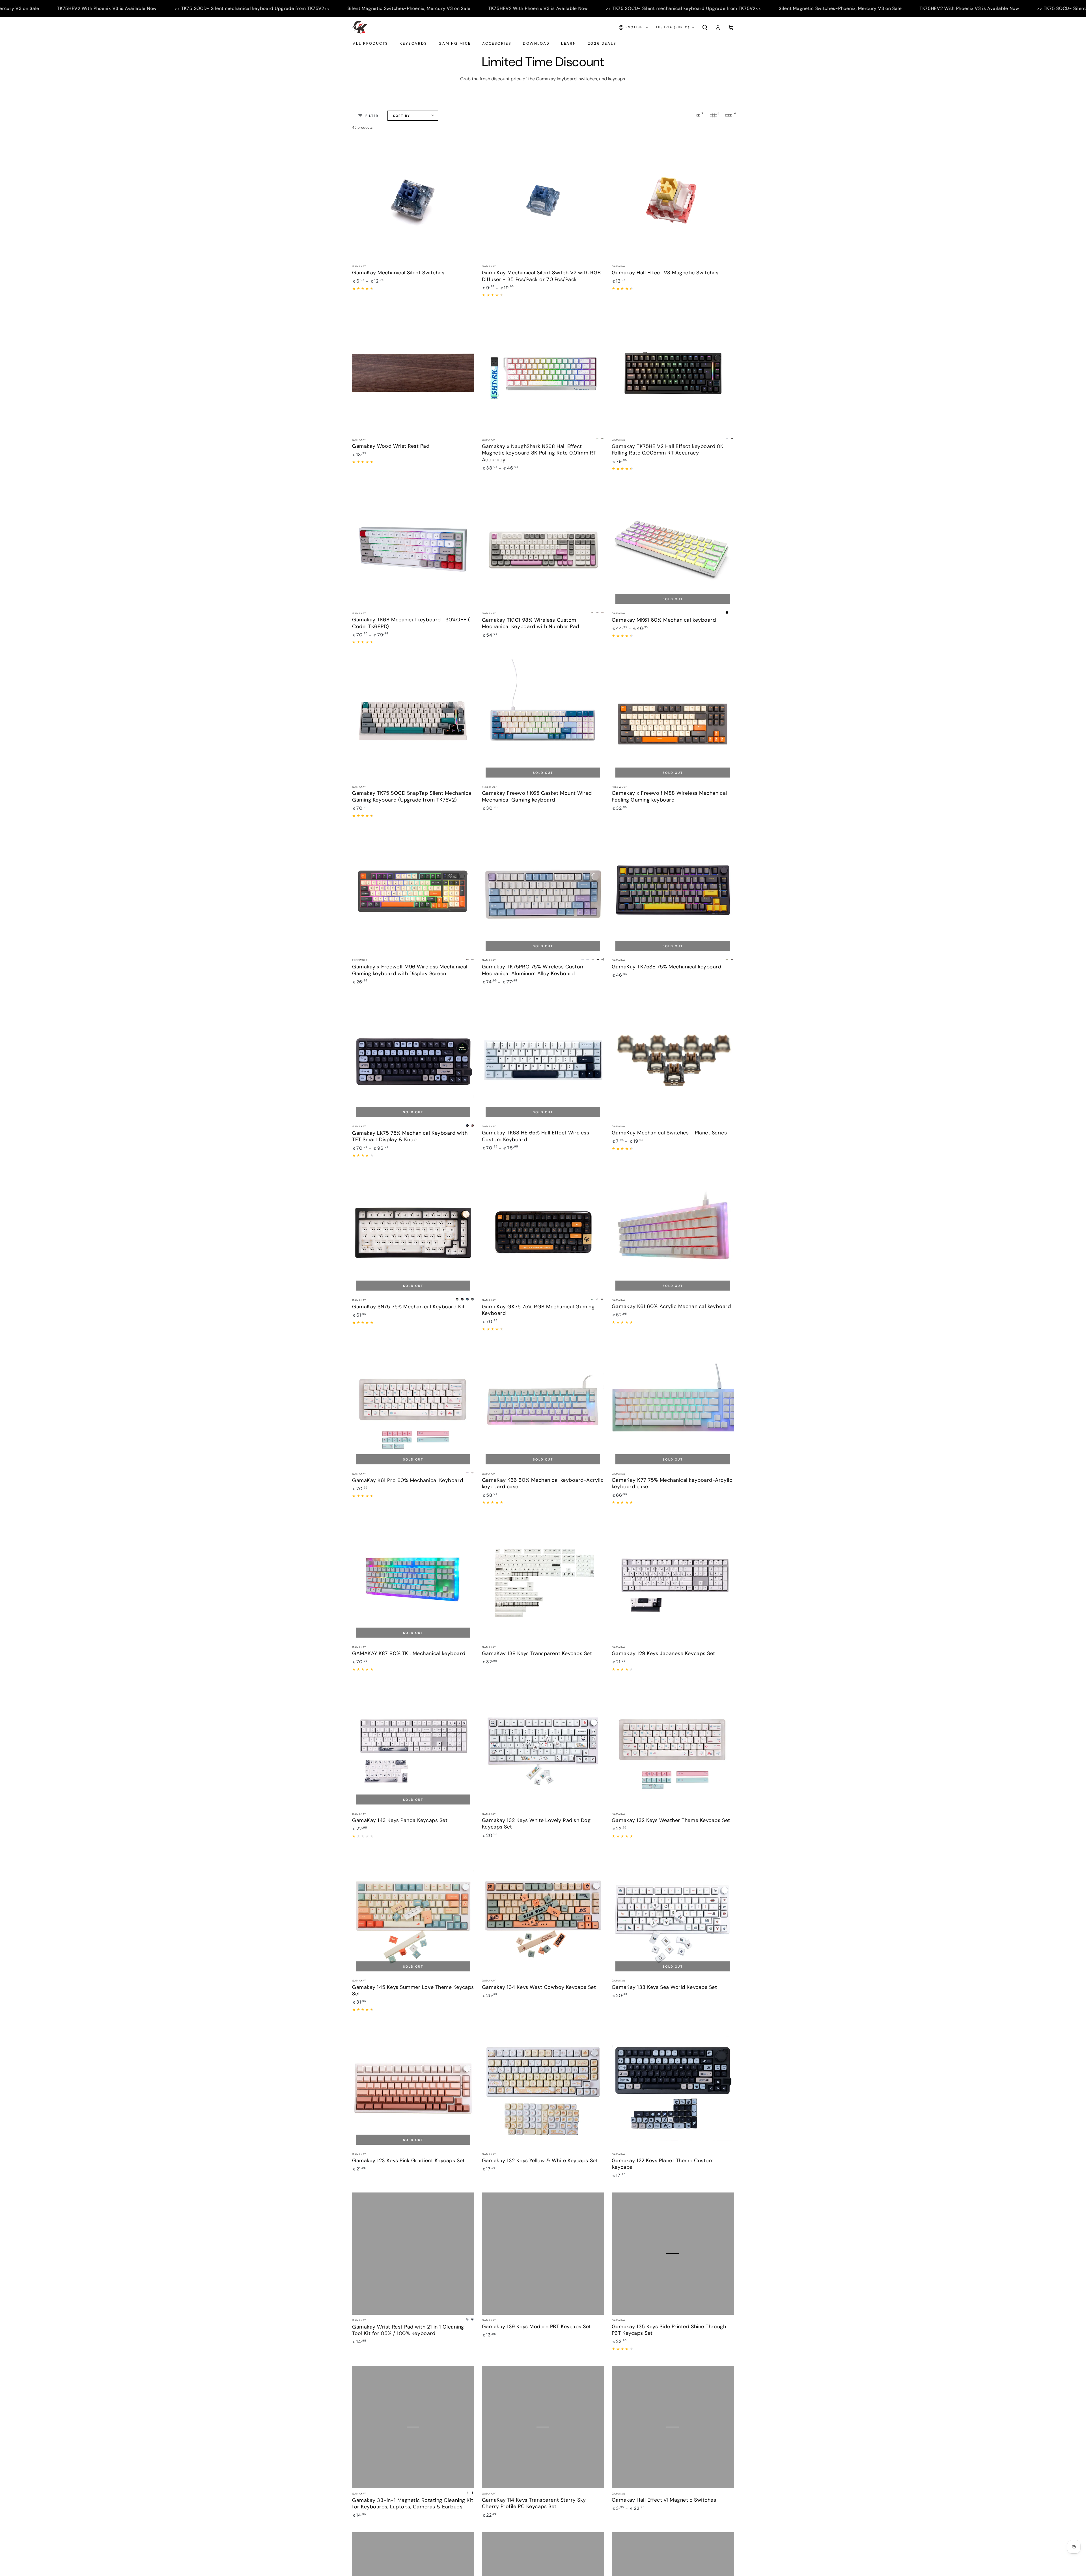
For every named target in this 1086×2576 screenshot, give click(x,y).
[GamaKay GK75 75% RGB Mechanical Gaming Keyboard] (543, 1233)
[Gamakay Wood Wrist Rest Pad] (413, 373)
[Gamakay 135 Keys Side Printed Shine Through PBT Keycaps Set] (673, 2254)
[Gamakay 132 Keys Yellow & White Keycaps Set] (543, 2088)
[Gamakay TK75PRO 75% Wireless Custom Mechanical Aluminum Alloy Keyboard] (543, 894)
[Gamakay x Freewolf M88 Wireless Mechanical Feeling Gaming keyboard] (673, 720)
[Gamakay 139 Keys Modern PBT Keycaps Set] (543, 2254)
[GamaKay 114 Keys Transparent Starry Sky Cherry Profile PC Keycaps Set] (543, 2427)
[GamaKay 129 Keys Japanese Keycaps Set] (673, 1580)
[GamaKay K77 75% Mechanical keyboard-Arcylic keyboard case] (673, 1407)
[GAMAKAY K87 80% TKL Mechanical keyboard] (413, 1580)
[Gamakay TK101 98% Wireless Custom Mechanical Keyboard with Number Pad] (543, 547)
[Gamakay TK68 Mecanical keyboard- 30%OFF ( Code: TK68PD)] (413, 547)
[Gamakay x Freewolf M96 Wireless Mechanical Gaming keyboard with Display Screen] (413, 894)
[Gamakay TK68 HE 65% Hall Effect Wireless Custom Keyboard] (543, 1060)
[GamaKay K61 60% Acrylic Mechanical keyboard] (673, 1233)
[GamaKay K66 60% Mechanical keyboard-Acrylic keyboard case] (543, 1407)
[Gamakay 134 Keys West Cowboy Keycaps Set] (543, 1914)
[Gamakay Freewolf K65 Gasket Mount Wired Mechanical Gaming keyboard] (543, 720)
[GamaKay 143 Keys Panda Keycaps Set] (413, 1747)
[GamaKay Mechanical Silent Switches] (413, 200)
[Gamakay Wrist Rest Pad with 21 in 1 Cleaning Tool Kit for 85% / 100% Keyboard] (413, 2254)
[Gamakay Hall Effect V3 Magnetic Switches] (673, 200)
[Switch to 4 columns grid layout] (729, 115)
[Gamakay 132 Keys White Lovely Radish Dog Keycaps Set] (543, 1747)
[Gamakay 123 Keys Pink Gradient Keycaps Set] (413, 2088)
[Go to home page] (360, 27)
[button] (705, 27)
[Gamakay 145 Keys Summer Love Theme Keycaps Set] (413, 1914)
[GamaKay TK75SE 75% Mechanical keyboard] (673, 894)
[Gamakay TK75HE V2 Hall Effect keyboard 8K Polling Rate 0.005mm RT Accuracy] (673, 373)
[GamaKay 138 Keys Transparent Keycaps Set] (543, 1580)
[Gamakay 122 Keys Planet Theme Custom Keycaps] (673, 2088)
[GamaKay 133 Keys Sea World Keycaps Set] (673, 1914)
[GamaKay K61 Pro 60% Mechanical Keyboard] (413, 1407)
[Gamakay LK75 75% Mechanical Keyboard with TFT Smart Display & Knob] (413, 1060)
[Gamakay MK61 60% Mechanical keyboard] (673, 547)
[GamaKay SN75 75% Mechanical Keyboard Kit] (413, 1233)
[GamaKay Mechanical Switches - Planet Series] (673, 1060)
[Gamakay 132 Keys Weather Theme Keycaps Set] (673, 1747)
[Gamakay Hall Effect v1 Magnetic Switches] (673, 2427)
